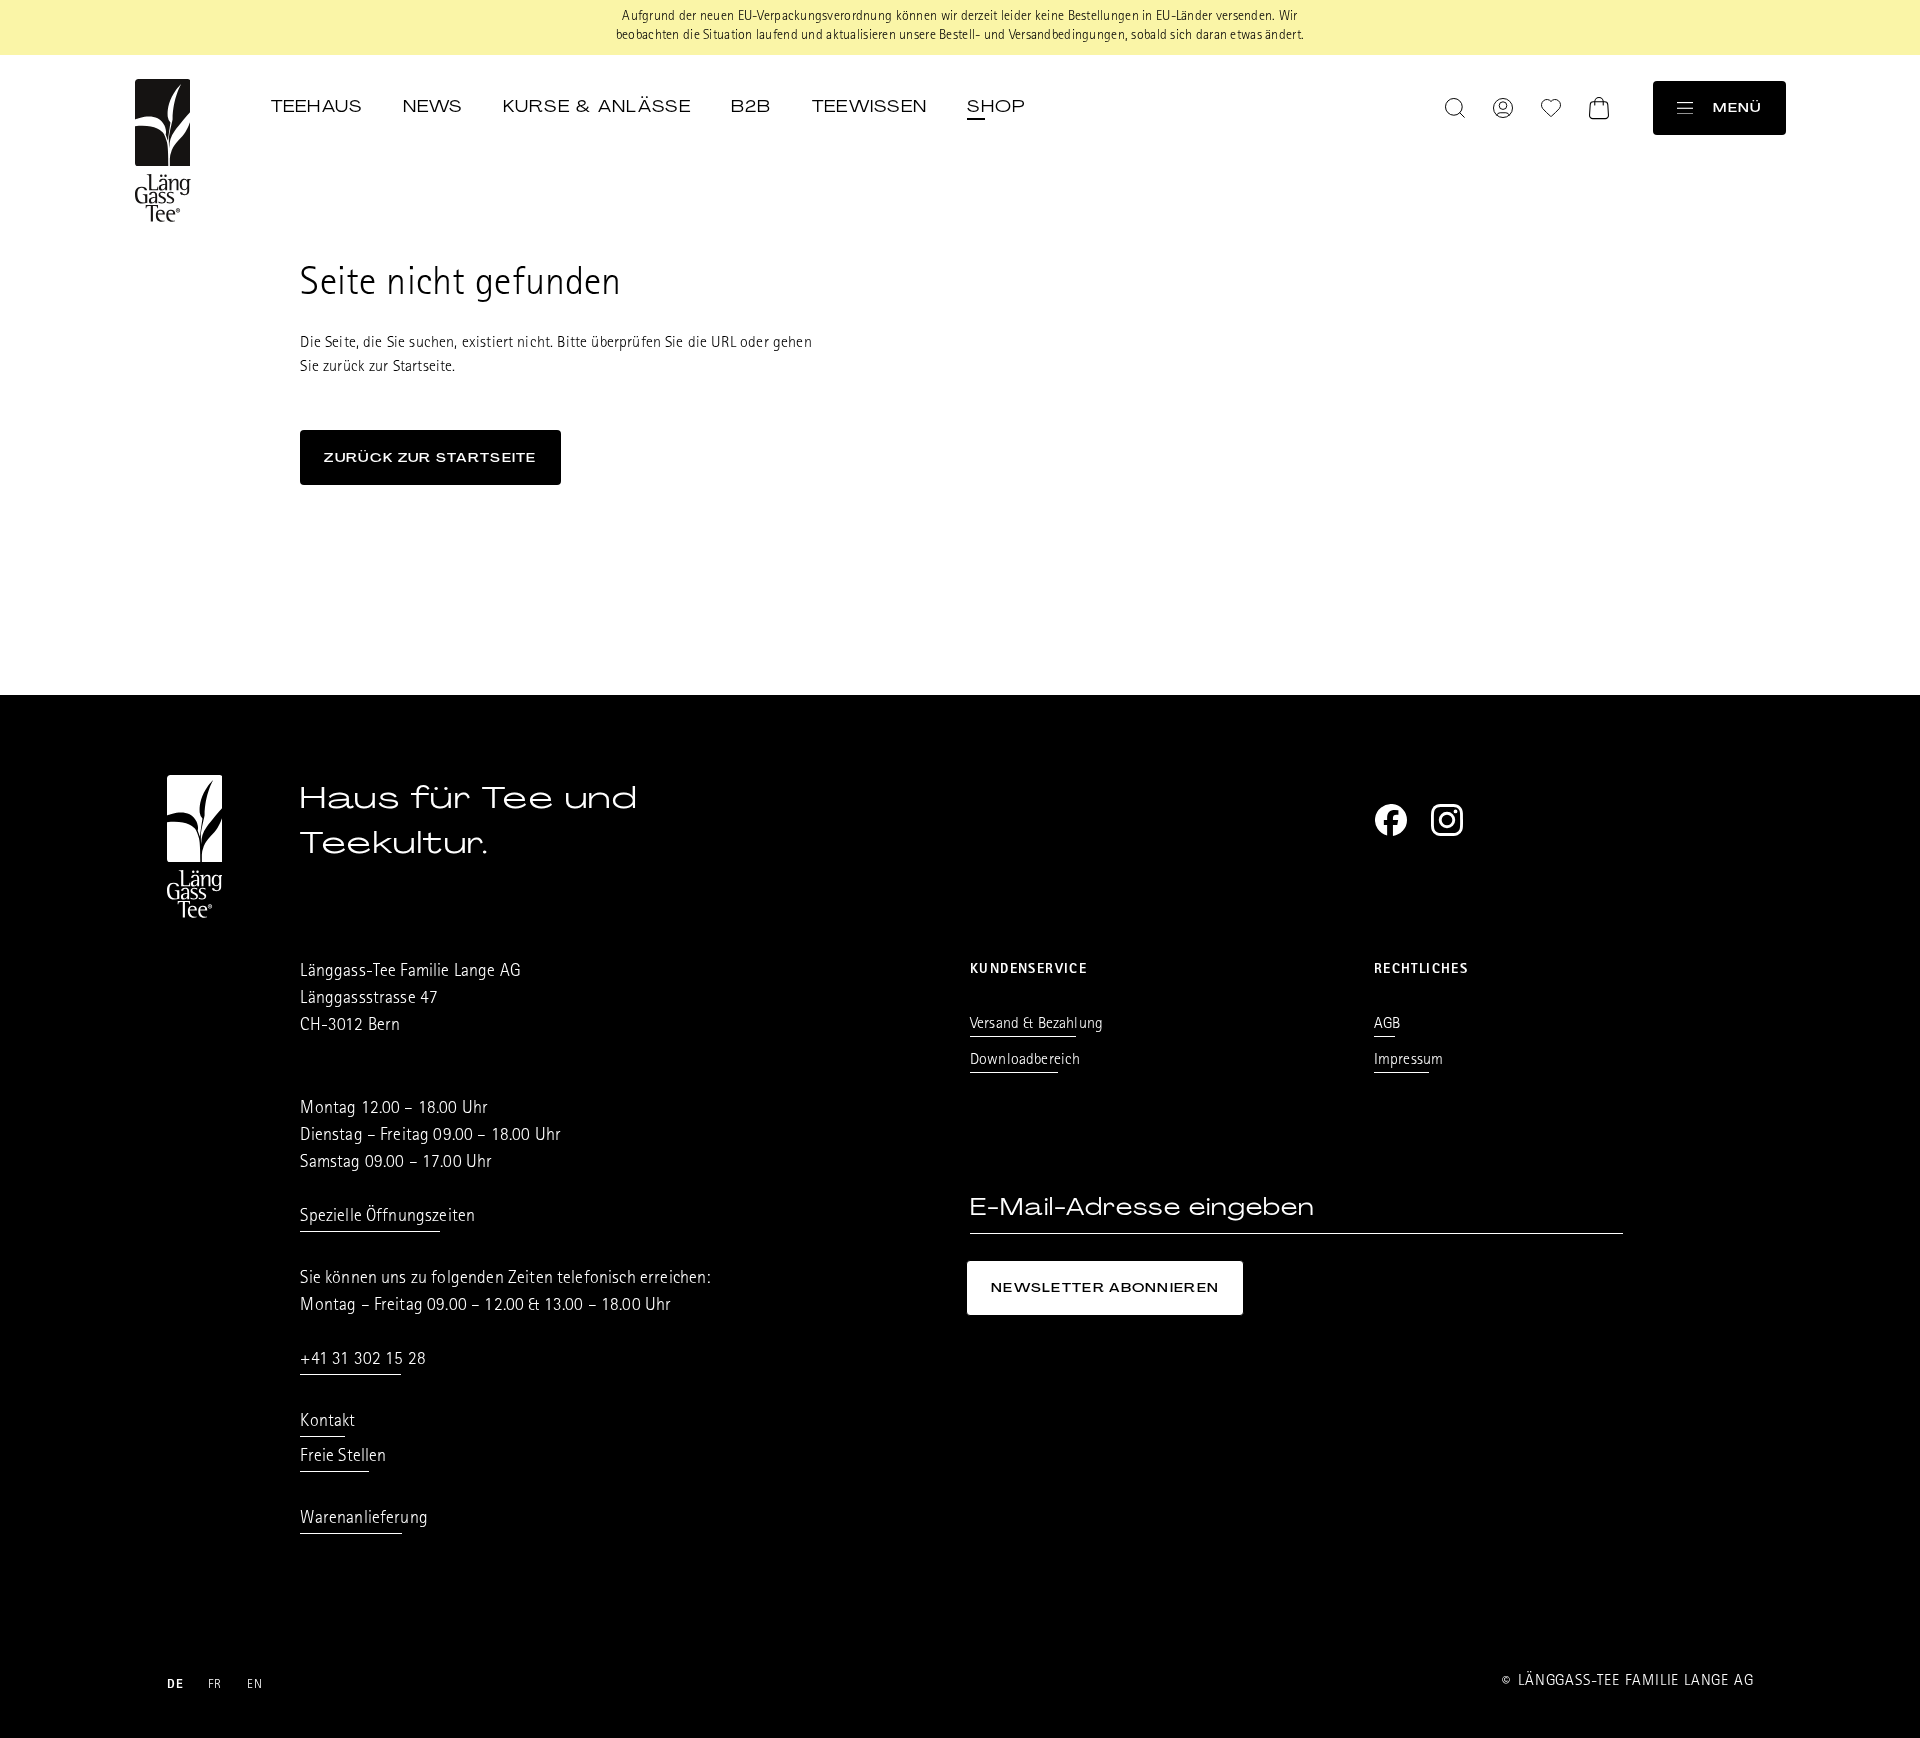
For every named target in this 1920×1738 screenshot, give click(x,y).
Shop (996, 106)
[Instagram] (1447, 820)
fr (215, 1685)
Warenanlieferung (364, 1520)
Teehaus (317, 106)
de (176, 1685)
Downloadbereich (1025, 1061)
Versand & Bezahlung (1036, 1025)
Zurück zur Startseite (430, 457)
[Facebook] (1391, 820)
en (255, 1685)
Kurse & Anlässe (597, 106)
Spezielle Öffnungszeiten (387, 1218)
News (433, 106)
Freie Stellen (343, 1458)
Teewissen (870, 106)
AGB (1387, 1025)
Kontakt (327, 1423)
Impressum (1408, 1061)
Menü (1737, 107)
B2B (751, 106)
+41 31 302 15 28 (363, 1361)
